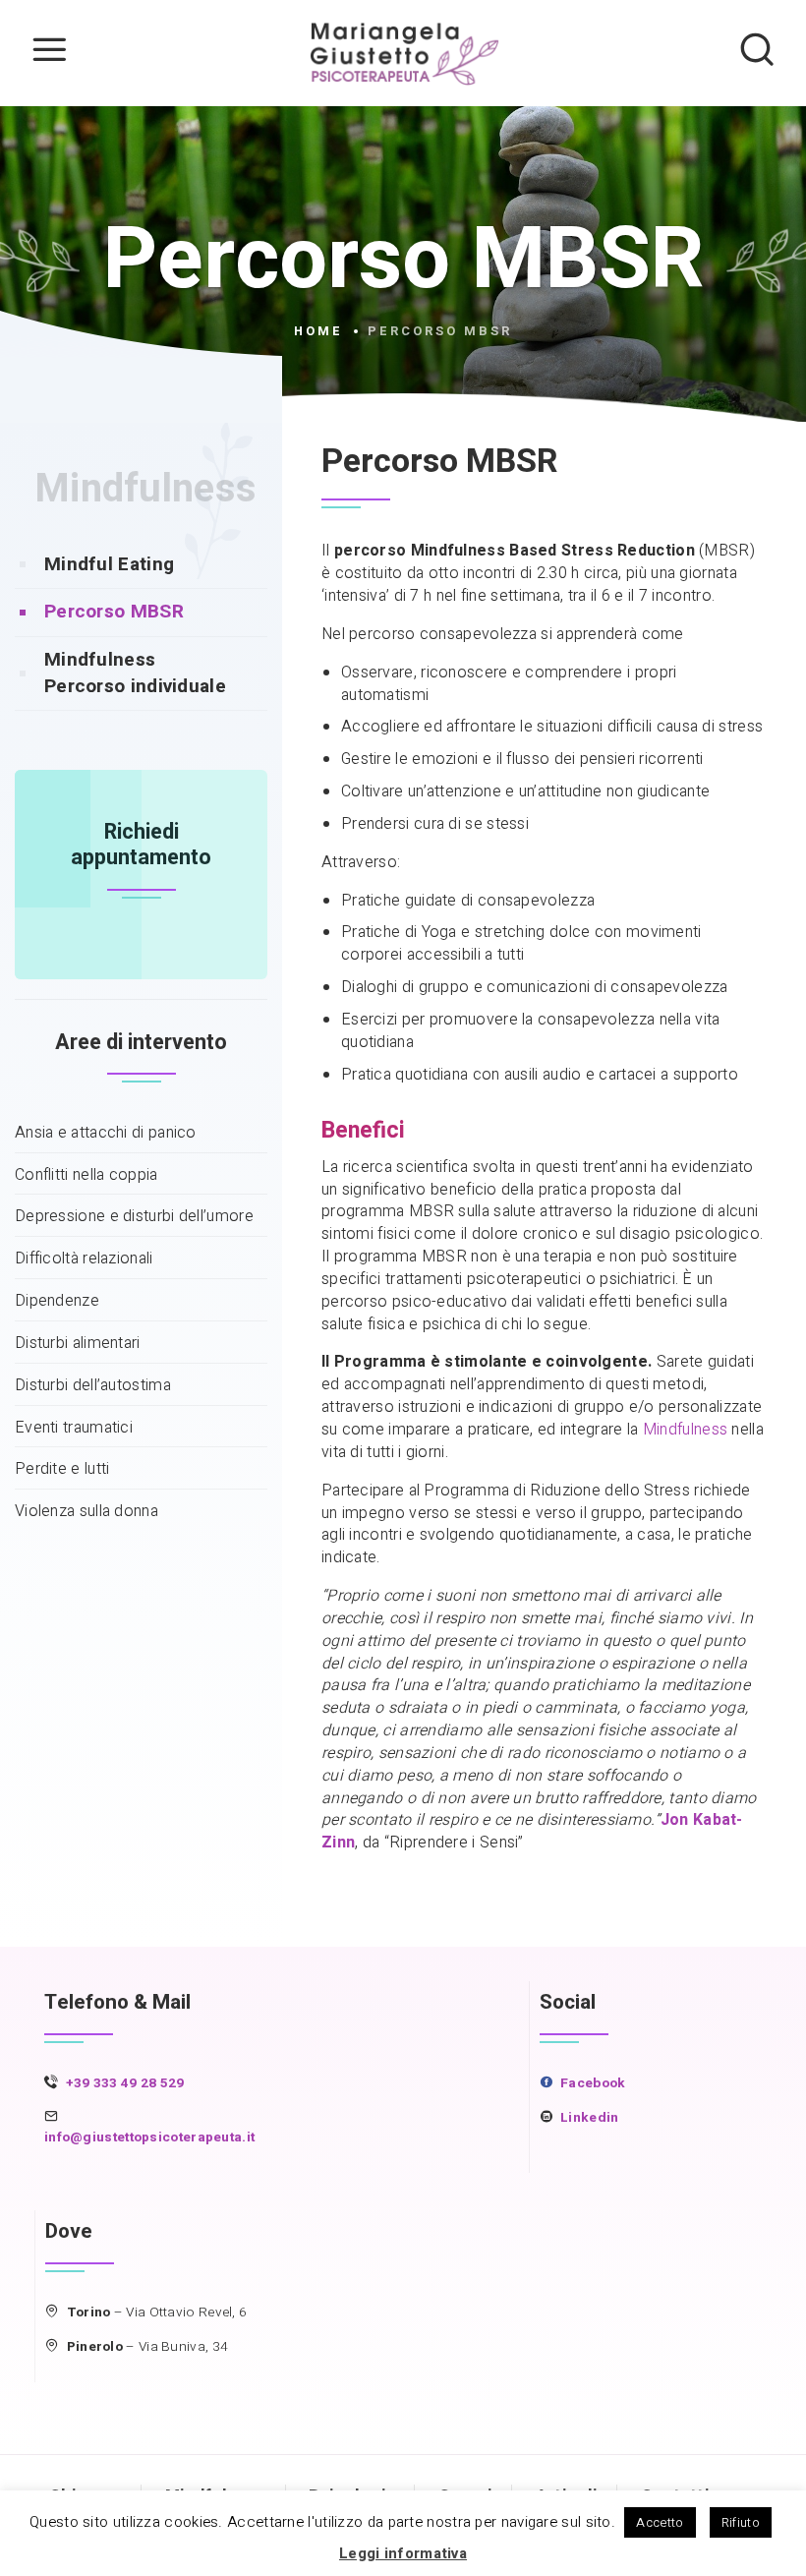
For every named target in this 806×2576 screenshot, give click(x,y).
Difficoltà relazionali (84, 1259)
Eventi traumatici (74, 1428)
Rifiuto (741, 2522)
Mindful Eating (109, 564)
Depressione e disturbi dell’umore (134, 1217)
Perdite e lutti (62, 1469)
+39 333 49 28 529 (125, 2083)
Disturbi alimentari (78, 1344)
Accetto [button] (660, 2522)
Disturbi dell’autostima (93, 1386)
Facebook (593, 2083)
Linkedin (589, 2118)
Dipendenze (57, 1301)
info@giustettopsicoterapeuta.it (149, 2137)
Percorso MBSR (114, 612)
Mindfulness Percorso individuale (135, 673)
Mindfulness (145, 489)
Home (318, 331)
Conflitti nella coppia (86, 1175)
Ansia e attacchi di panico (106, 1133)
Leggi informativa (403, 2553)
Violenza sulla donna (86, 1512)
